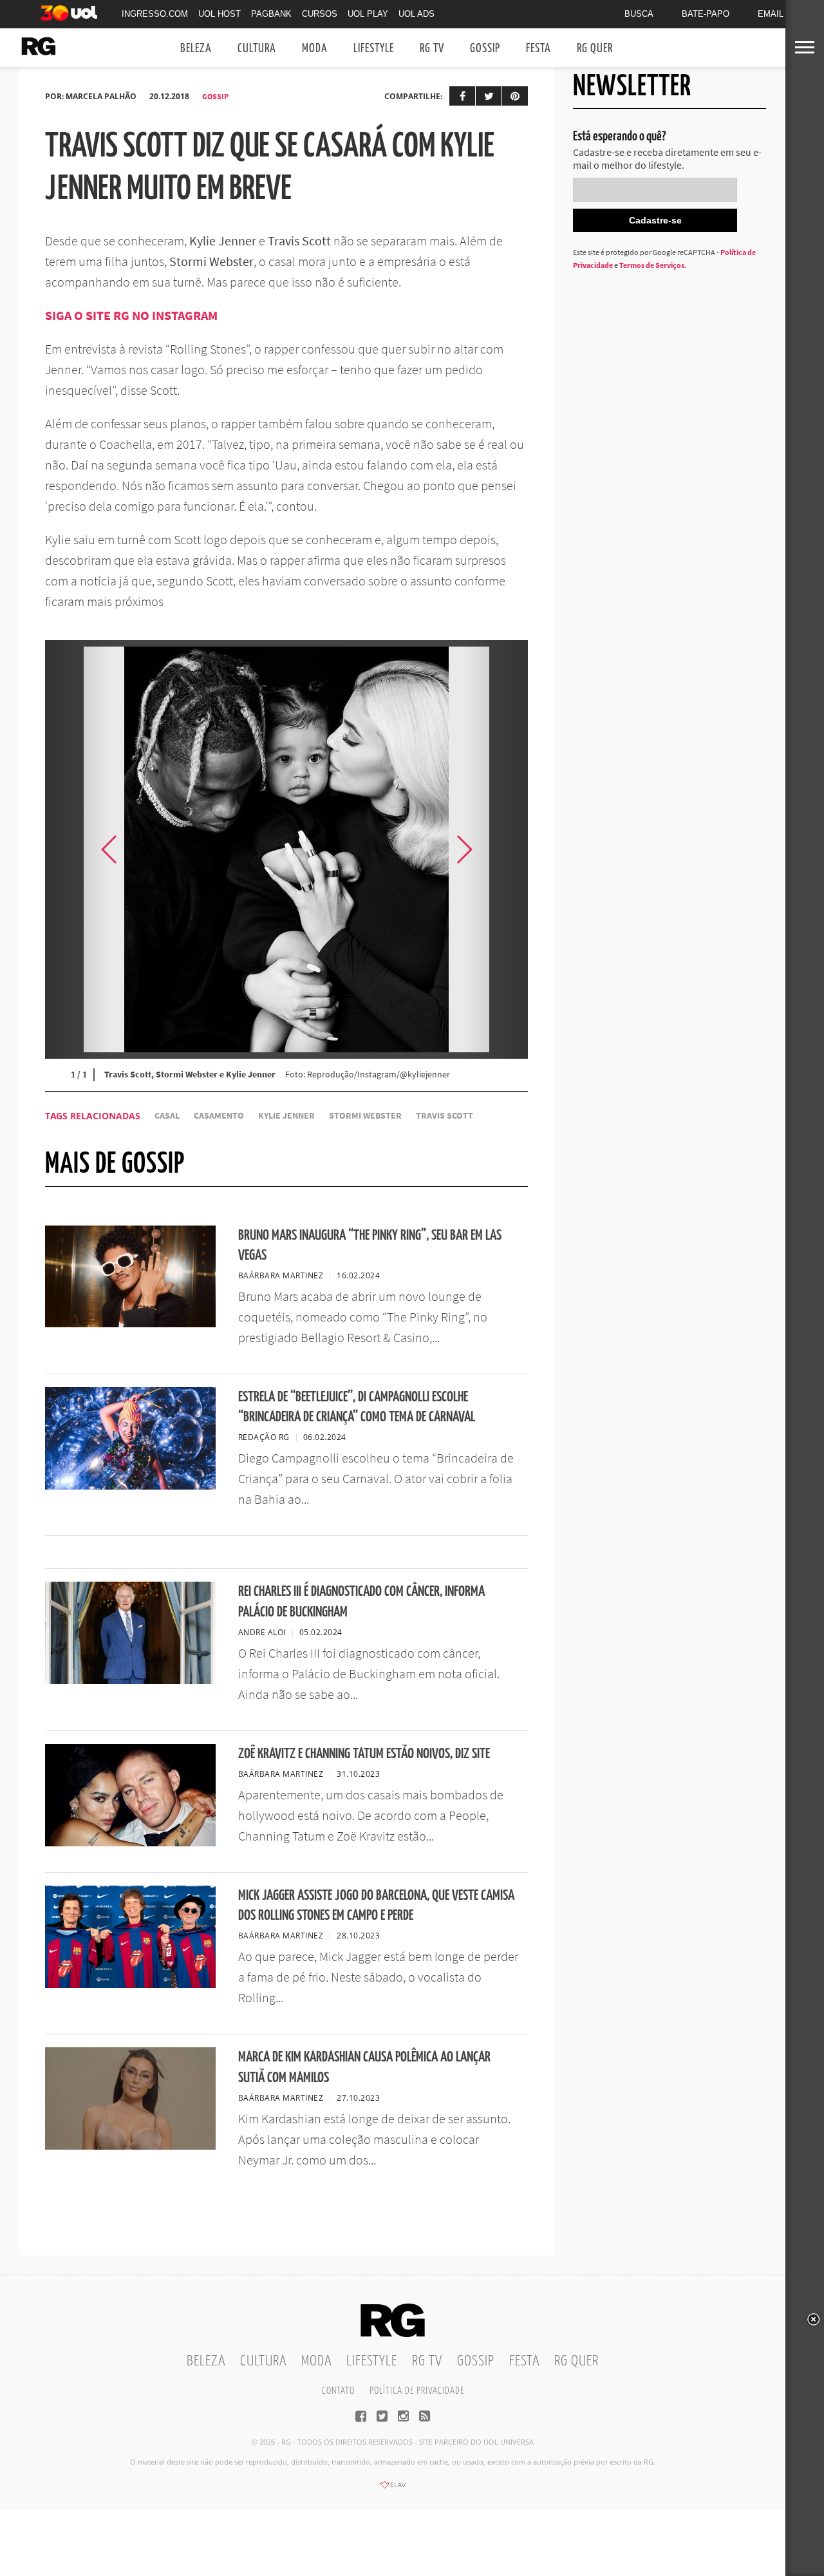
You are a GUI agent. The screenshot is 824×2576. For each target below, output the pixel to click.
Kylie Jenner (286, 1116)
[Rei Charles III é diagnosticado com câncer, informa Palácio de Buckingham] (130, 1680)
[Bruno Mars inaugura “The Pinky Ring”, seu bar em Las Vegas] (130, 1323)
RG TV (432, 49)
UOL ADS (417, 14)
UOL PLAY (368, 14)
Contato (338, 2391)
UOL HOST (220, 14)
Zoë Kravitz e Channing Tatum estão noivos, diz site (364, 1754)
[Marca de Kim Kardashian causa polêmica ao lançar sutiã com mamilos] (130, 2146)
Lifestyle (374, 49)
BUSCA (639, 14)
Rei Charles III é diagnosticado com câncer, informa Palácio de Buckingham (361, 1602)
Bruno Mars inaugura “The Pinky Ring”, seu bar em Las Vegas (370, 1245)
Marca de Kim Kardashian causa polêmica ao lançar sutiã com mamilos (364, 2067)
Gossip (485, 49)
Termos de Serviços (652, 265)
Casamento (219, 1116)
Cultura (257, 49)
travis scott (445, 1116)
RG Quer (595, 49)
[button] (496, 849)
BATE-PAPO (706, 14)
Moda (315, 49)
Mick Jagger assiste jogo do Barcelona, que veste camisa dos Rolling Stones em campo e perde (376, 1906)
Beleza (196, 49)
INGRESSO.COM (155, 14)
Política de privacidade (417, 2391)
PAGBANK (271, 14)
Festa (538, 49)
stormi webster (365, 1116)
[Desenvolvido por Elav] (393, 2489)
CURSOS (320, 14)
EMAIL (771, 14)
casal (167, 1116)
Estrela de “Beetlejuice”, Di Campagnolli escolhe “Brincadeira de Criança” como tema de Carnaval (357, 1407)
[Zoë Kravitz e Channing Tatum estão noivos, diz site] (130, 1842)
